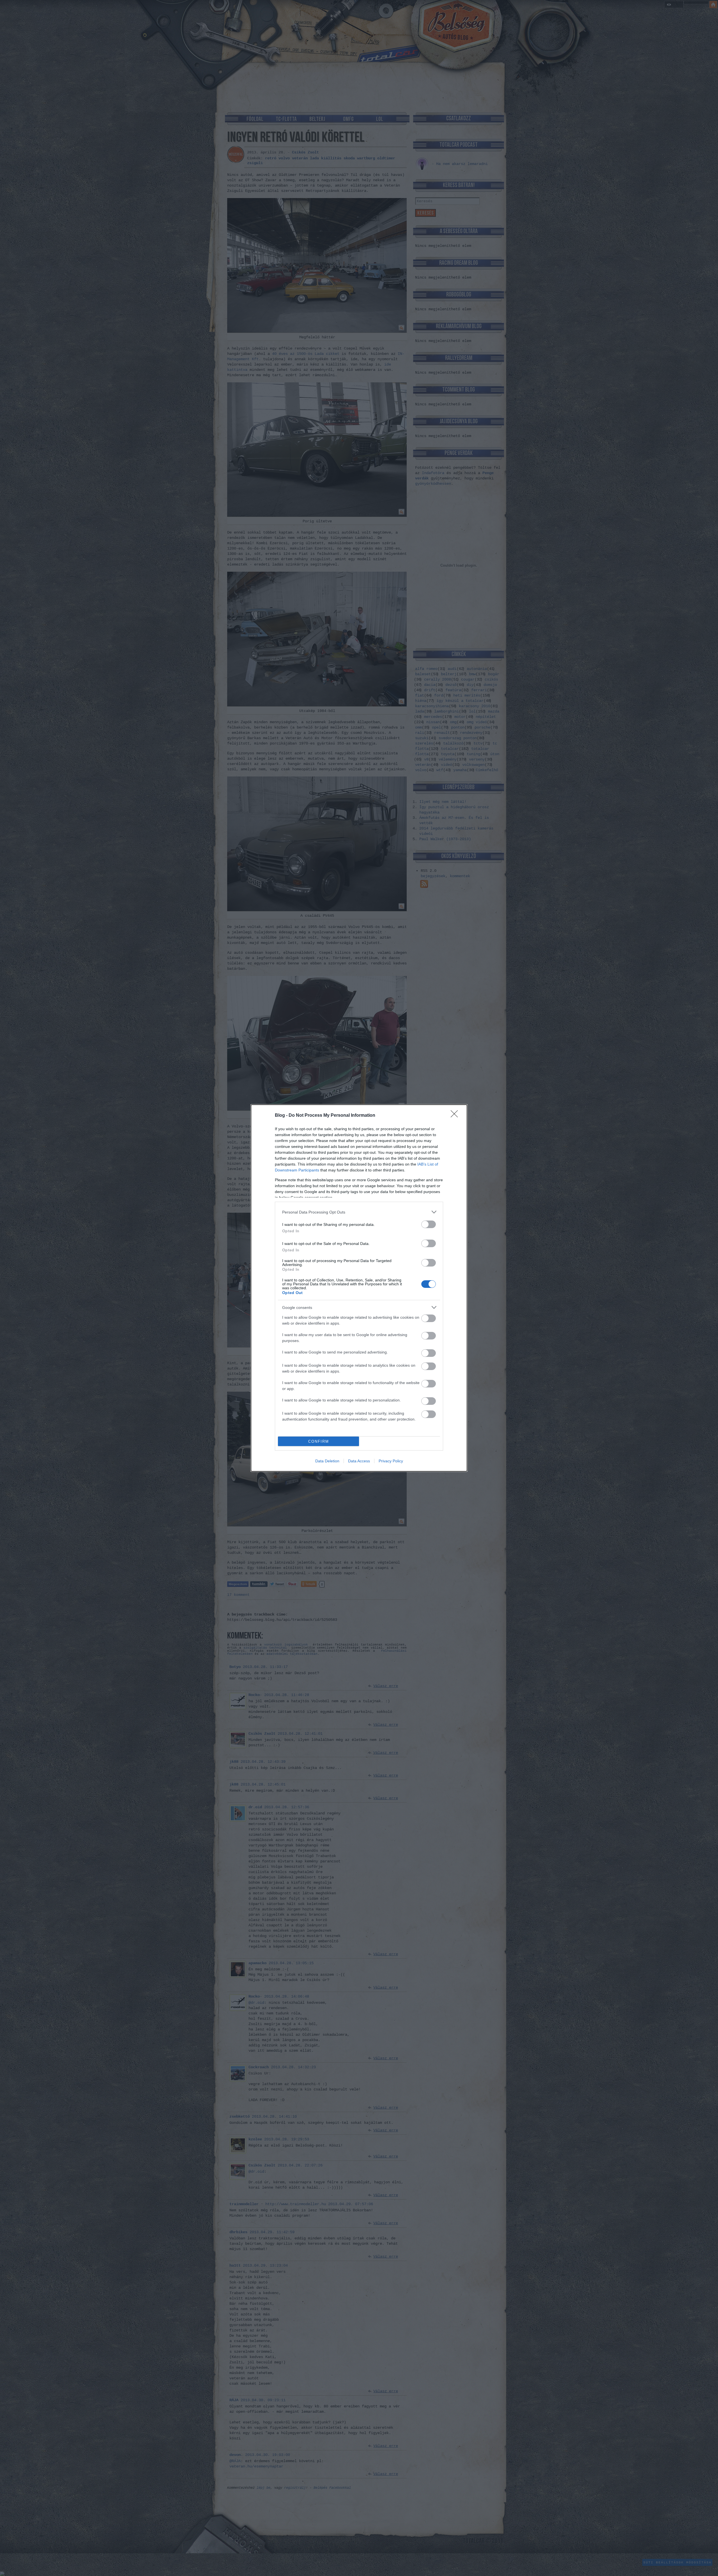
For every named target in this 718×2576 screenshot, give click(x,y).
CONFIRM (319, 1441)
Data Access (359, 1461)
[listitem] (359, 1212)
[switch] (429, 1224)
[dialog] (359, 1288)
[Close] (456, 1116)
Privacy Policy (391, 1461)
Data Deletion (327, 1461)
